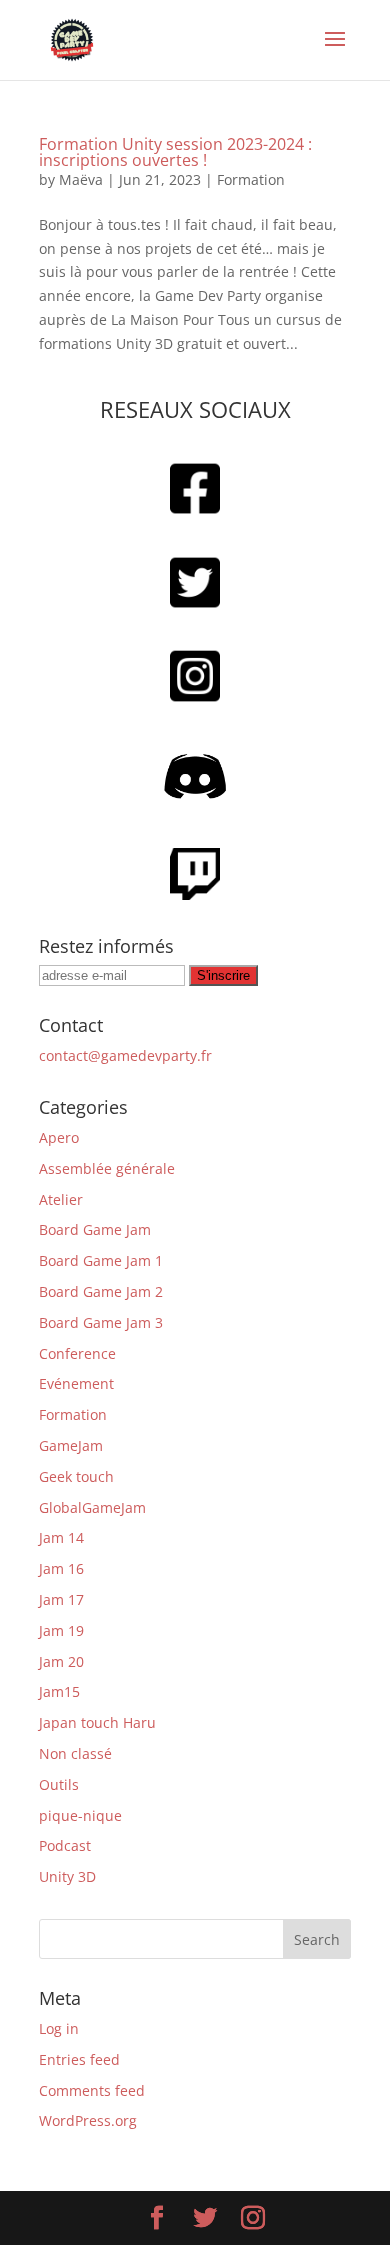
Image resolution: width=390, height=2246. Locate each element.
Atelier (61, 1199)
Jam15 (59, 1691)
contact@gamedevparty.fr (125, 1055)
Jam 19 (61, 1630)
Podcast (65, 1845)
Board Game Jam (95, 1229)
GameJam (71, 1445)
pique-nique (80, 1815)
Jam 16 (61, 1568)
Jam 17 (61, 1599)
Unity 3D (67, 1876)
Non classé (75, 1753)
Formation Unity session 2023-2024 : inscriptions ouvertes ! (175, 152)
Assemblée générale (107, 1168)
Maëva (81, 179)
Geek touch (76, 1476)
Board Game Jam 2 (101, 1291)
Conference (77, 1353)
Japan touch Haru (97, 1722)
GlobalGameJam (92, 1507)
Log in (59, 2028)
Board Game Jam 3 (101, 1322)
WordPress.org (88, 2120)
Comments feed (92, 2090)
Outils (59, 1784)
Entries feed (79, 2059)
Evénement (76, 1383)
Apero (59, 1137)
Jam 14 (61, 1537)
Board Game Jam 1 (101, 1260)
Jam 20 (61, 1661)
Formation (251, 179)
